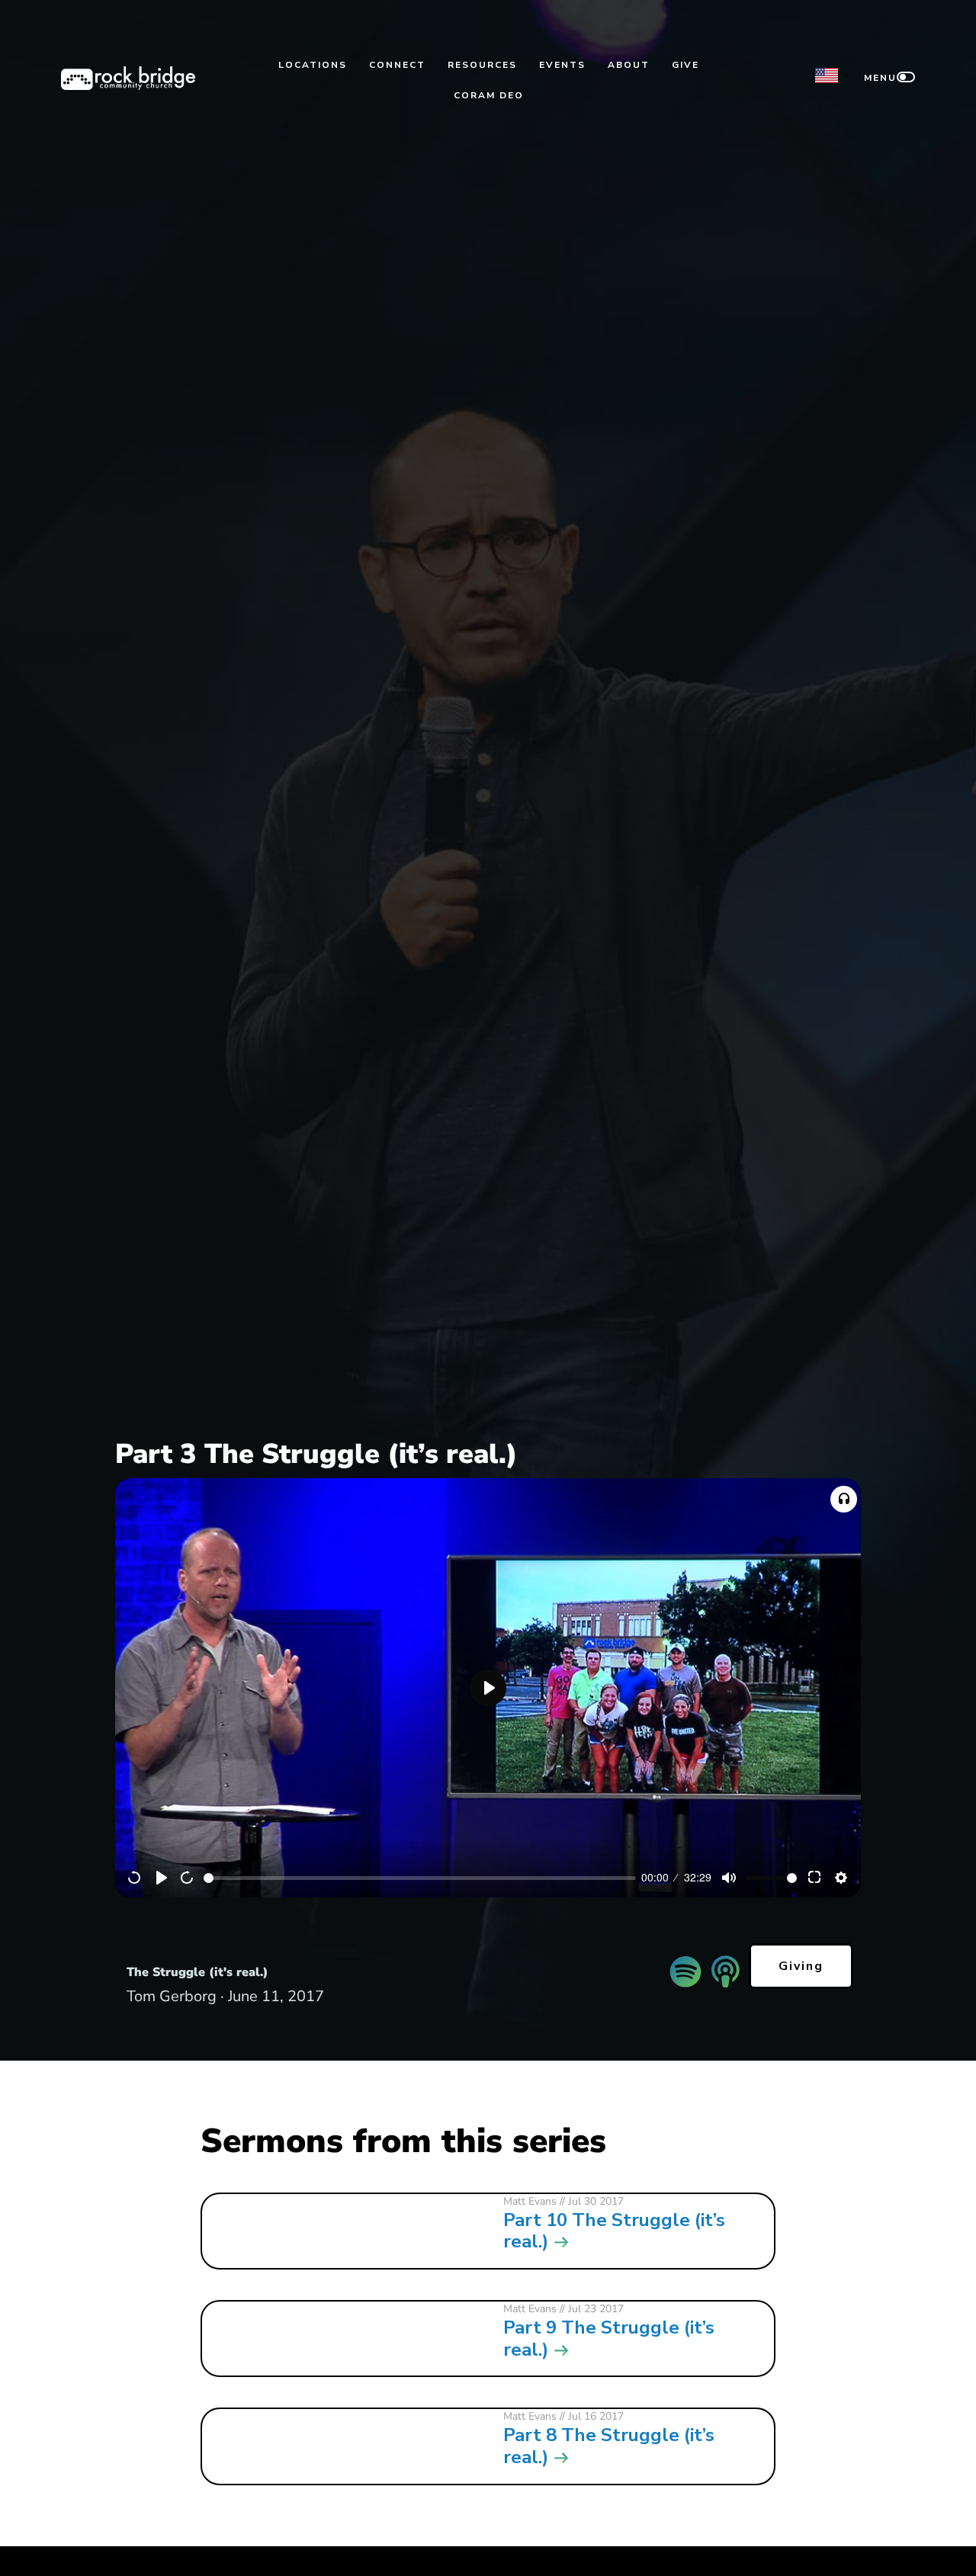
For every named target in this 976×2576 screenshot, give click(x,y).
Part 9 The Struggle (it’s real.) (609, 2339)
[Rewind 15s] (135, 1878)
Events (562, 65)
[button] (844, 1499)
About (629, 65)
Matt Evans (530, 2201)
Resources (482, 65)
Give (685, 65)
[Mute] (729, 1878)
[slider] (420, 1878)
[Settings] (841, 1878)
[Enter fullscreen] (815, 1878)
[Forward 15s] (188, 1878)
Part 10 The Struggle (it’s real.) (614, 2231)
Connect (397, 65)
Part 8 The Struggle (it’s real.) (609, 2446)
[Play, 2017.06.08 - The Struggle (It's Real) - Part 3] (162, 1878)
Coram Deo (489, 95)
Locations (313, 65)
